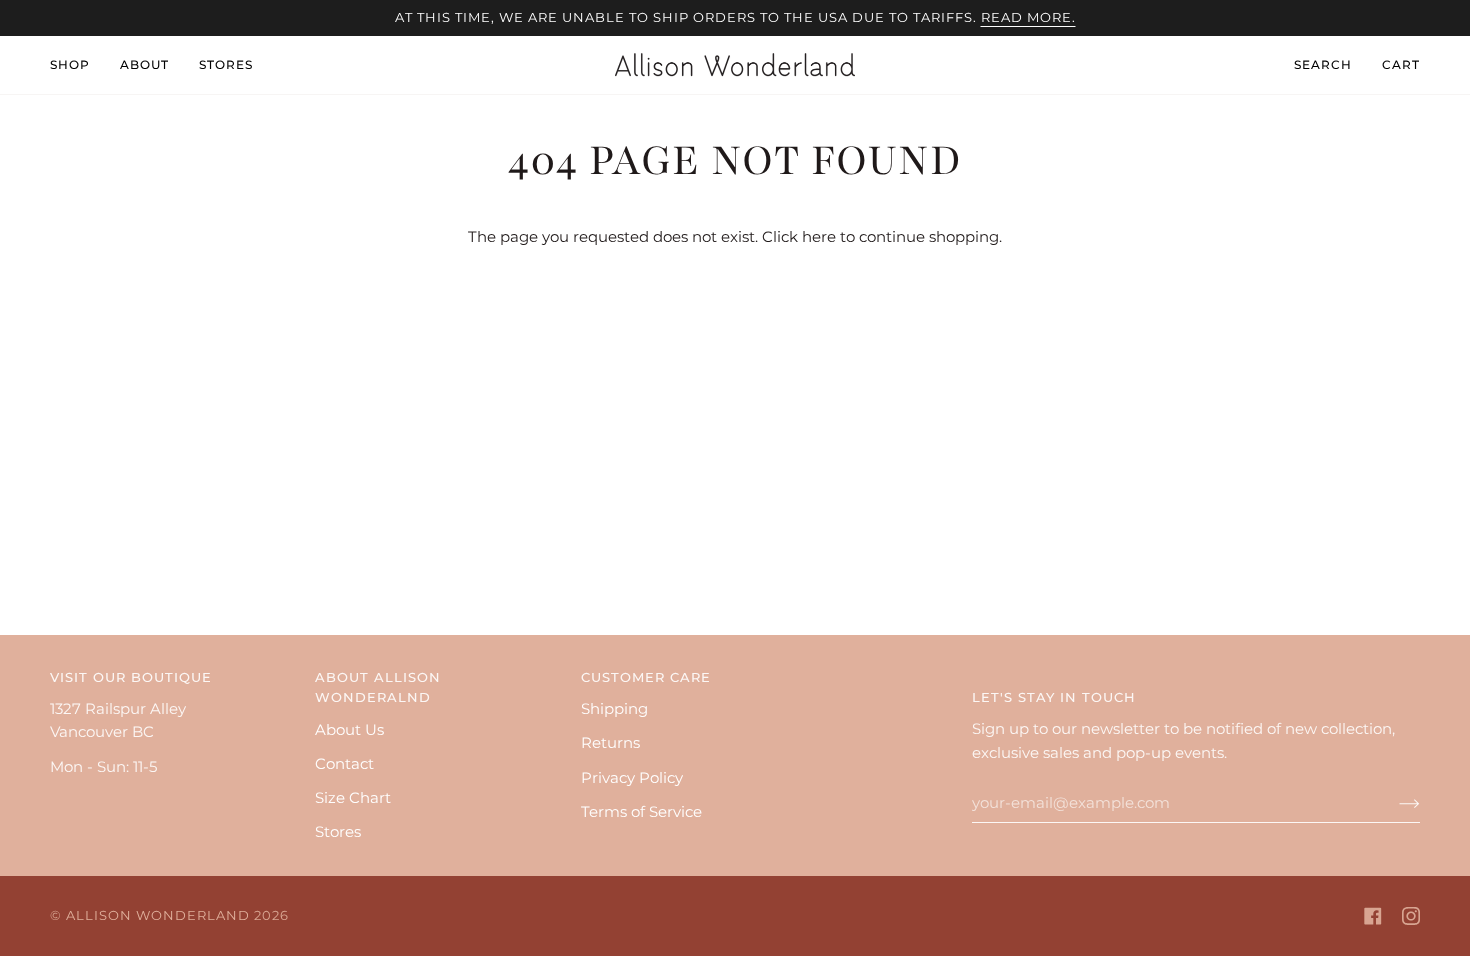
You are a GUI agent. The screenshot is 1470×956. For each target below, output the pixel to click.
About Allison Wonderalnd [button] (378, 687)
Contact (344, 764)
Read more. (1028, 17)
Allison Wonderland (158, 915)
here (819, 237)
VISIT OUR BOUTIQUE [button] (131, 677)
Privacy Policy (632, 778)
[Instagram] (1411, 916)
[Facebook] (1373, 916)
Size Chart (353, 798)
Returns (610, 743)
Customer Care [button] (646, 677)
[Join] (1393, 803)
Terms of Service (641, 812)
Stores (338, 832)
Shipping (614, 709)
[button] (77, 65)
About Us (349, 730)
